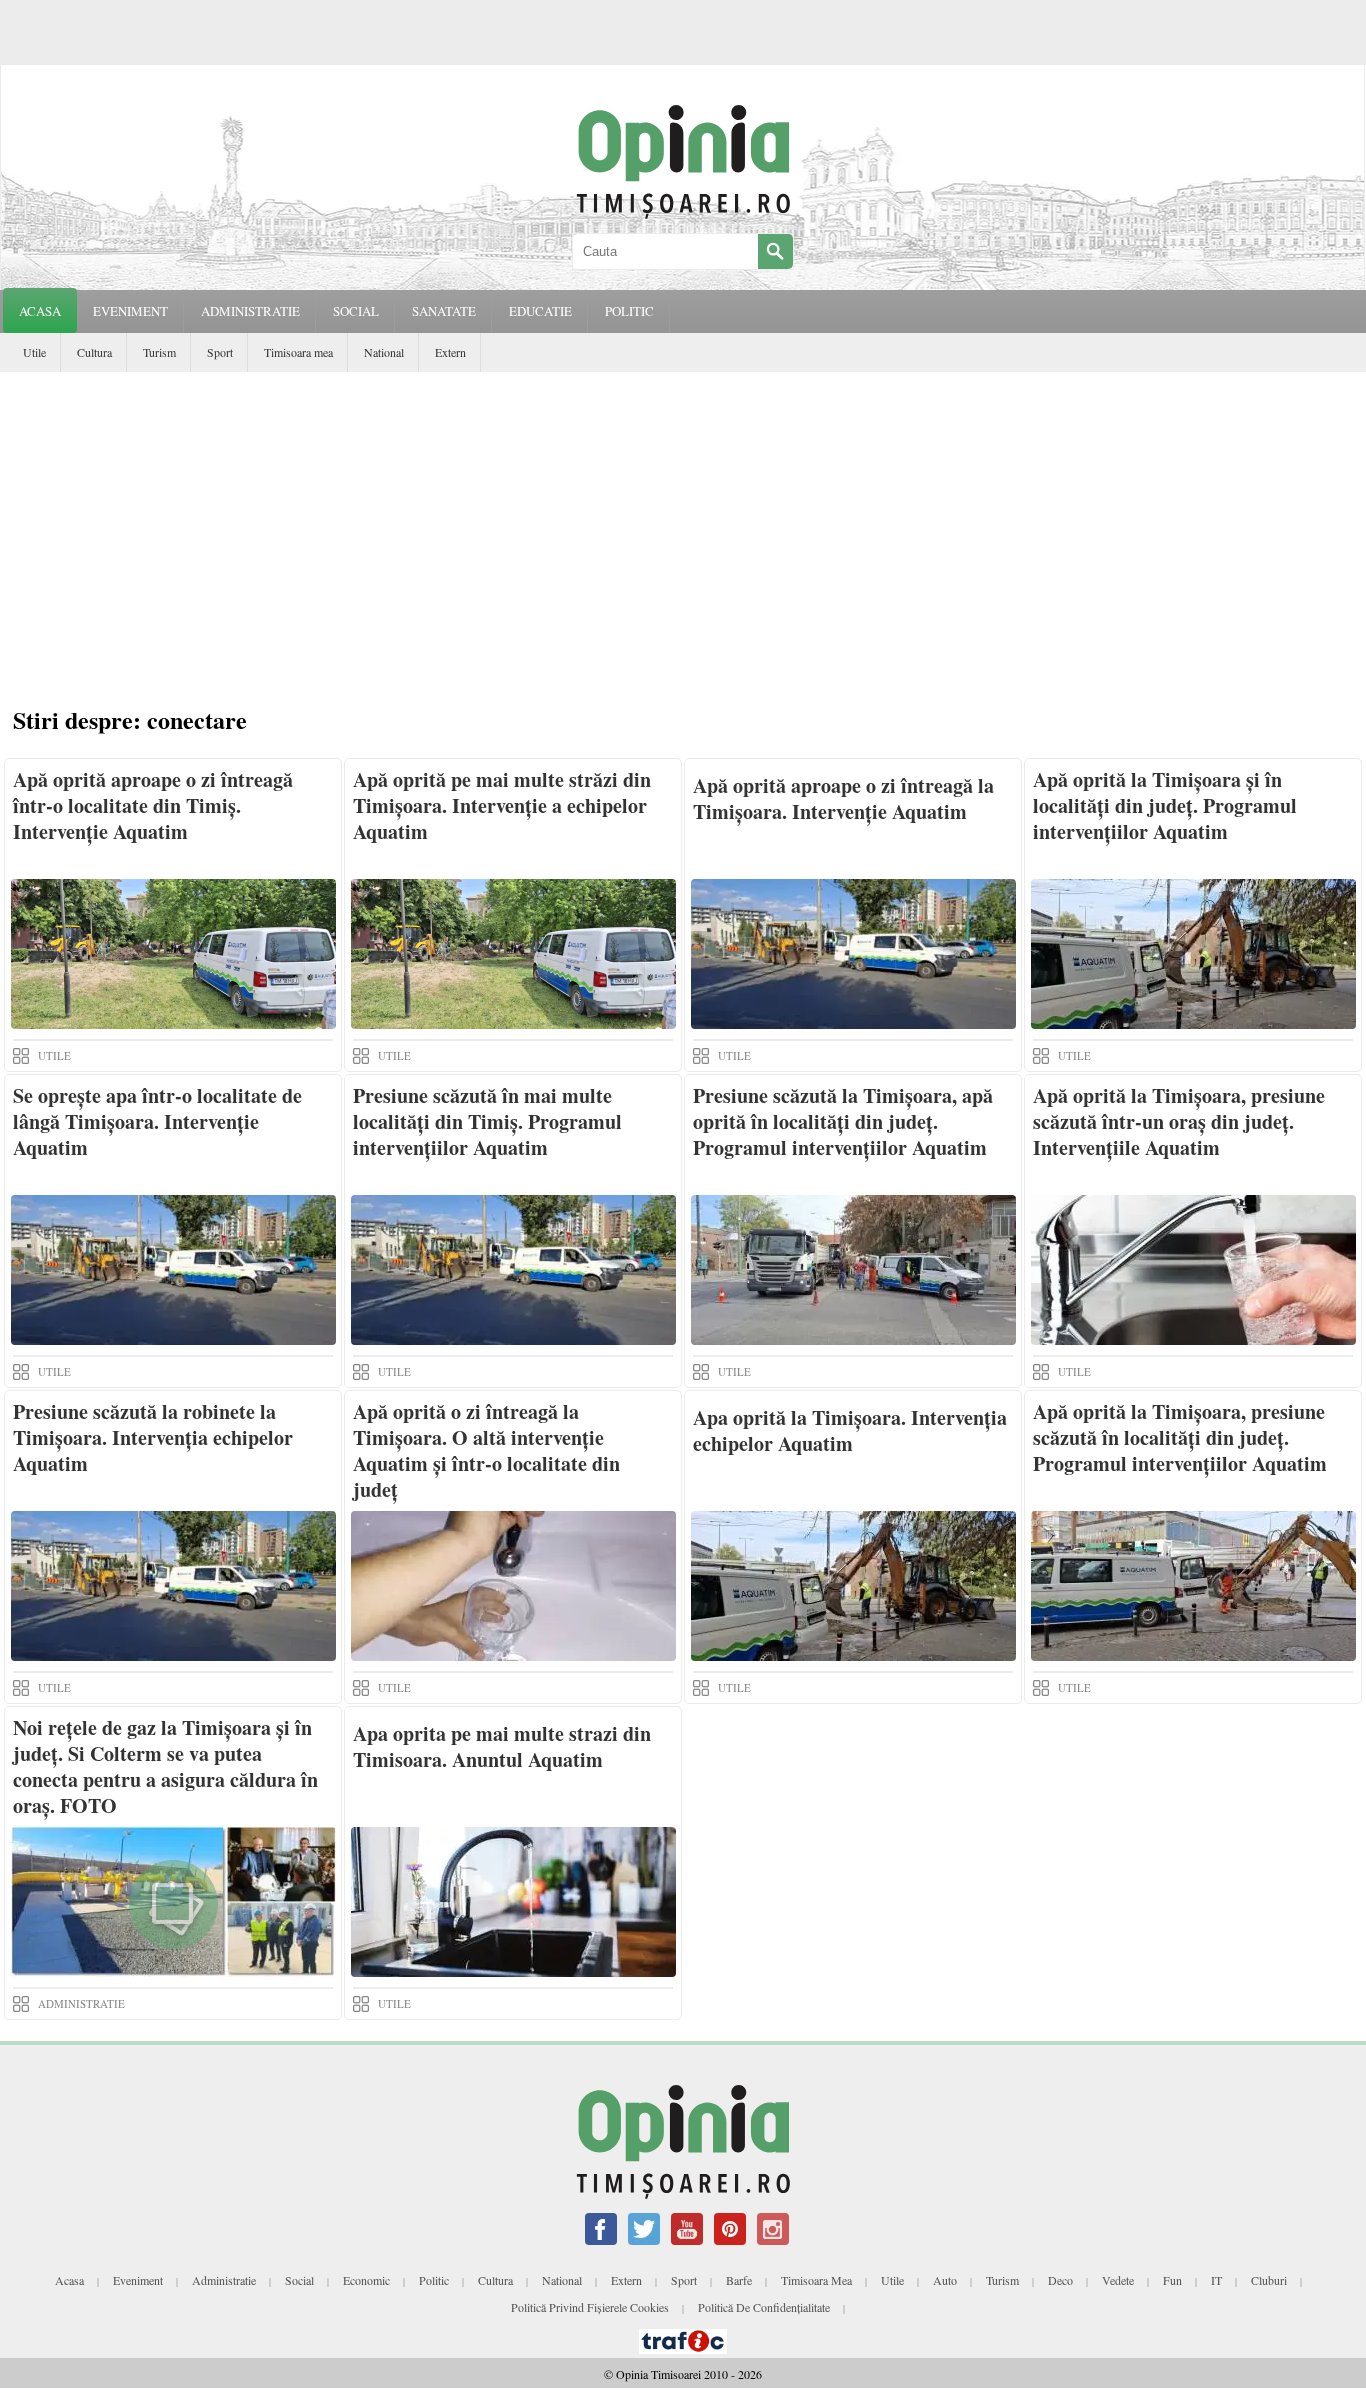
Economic (366, 2280)
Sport (220, 352)
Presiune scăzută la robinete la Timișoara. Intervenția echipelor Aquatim (153, 1437)
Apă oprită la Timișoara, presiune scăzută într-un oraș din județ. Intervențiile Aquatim (1179, 1121)
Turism (159, 352)
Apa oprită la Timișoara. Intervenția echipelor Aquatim (850, 1430)
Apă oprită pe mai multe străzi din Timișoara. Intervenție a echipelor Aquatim (502, 805)
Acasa (40, 311)
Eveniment (138, 2280)
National (384, 352)
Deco (1060, 2280)
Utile (34, 352)
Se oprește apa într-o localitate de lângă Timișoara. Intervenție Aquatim (157, 1121)
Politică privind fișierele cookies (590, 2307)
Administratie (224, 2280)
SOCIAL (356, 311)
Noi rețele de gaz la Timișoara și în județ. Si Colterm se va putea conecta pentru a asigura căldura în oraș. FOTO (165, 1766)
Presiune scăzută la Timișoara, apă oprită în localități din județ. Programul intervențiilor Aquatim (843, 1121)
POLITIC (629, 311)
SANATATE (444, 311)
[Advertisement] (683, 522)
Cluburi (1269, 2280)
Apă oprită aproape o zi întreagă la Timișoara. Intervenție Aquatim (843, 798)
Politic (434, 2280)
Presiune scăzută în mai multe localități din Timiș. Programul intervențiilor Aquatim (487, 1121)
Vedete (1118, 2280)
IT (1216, 2280)
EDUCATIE (540, 311)
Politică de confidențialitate (764, 2307)
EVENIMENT (130, 311)
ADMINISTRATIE (250, 311)
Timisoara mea (298, 352)
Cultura (94, 352)
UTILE (54, 1055)
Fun (1172, 2280)
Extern (450, 352)
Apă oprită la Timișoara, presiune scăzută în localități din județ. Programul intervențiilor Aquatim (1180, 1437)
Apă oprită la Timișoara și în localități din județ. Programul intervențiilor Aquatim (1165, 805)
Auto (945, 2280)
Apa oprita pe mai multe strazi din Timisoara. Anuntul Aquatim (502, 1746)
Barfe (739, 2280)
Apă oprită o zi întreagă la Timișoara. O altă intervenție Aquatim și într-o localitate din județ (486, 1450)
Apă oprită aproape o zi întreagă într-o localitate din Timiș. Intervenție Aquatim (153, 805)
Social (299, 2280)
